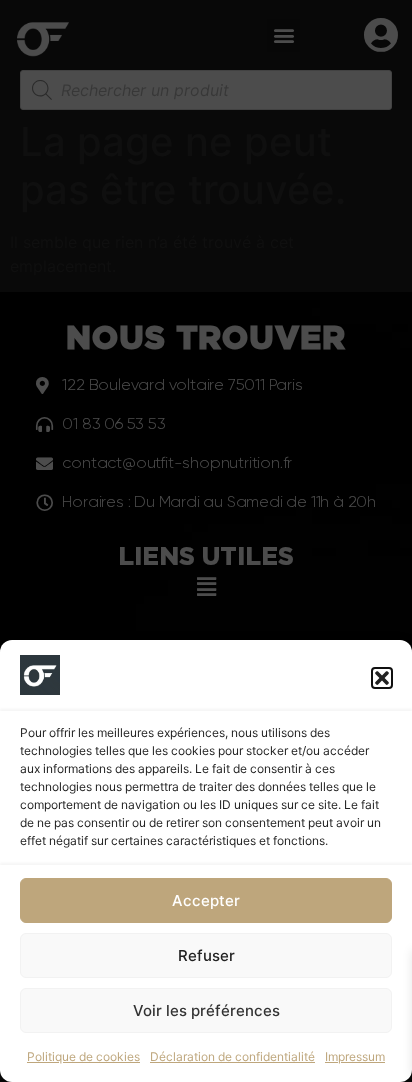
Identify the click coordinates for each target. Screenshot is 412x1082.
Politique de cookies (83, 1056)
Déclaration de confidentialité (232, 1056)
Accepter (206, 900)
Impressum (355, 1056)
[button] (382, 678)
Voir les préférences (206, 1010)
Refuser (206, 955)
